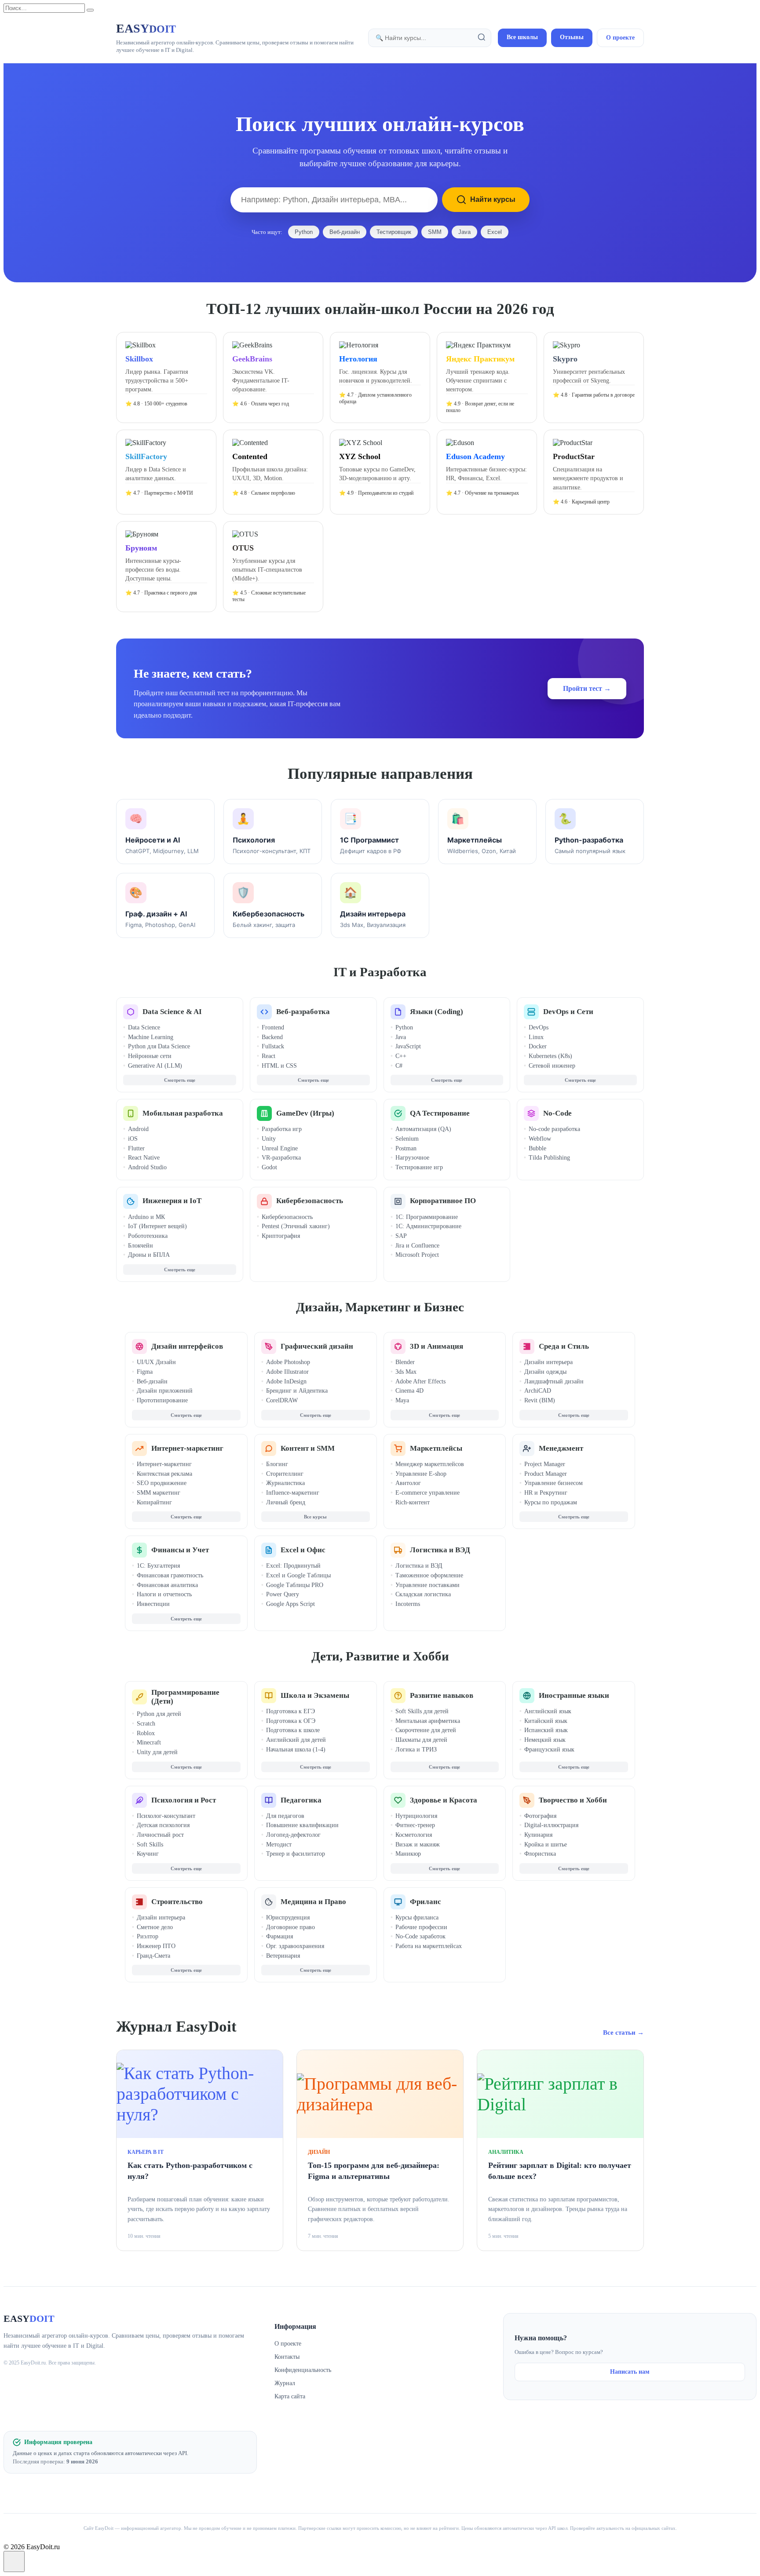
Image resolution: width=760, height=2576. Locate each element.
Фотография (540, 1816)
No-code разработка (554, 1129)
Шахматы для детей (421, 1740)
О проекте (620, 38)
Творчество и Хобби (573, 1800)
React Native (144, 1158)
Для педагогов (285, 1816)
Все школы (522, 37)
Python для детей (159, 1714)
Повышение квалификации (302, 1825)
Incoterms (408, 1604)
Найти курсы (493, 199)
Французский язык (549, 1750)
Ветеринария (283, 1956)
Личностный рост (160, 1835)
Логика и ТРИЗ (416, 1750)
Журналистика (285, 1483)
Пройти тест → (587, 688)
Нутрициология (416, 1816)
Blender (405, 1362)
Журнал (285, 2383)
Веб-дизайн (345, 232)
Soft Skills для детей (422, 1711)
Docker (538, 1046)
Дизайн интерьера (548, 1362)
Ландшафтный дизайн (554, 1381)
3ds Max (406, 1372)
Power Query (283, 1594)
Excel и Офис (303, 1550)
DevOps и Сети (568, 1012)
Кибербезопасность (310, 1201)
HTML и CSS (279, 1066)
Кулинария (538, 1835)
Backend (272, 1037)
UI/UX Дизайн (156, 1362)
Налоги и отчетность (164, 1594)
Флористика (540, 1854)
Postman (406, 1148)
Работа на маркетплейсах (429, 1946)
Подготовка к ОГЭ (291, 1721)
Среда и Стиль (564, 1346)
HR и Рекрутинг (546, 1493)
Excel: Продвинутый (293, 1566)
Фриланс (426, 1902)
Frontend (273, 1027)
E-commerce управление (427, 1493)
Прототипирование (162, 1400)
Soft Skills (150, 1844)
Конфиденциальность (303, 2370)
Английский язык (548, 1711)
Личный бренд (286, 1502)
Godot (269, 1167)
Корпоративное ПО (443, 1201)
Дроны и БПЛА (149, 1255)
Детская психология (163, 1825)
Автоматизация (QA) (423, 1129)
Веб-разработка (303, 1012)
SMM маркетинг (159, 1493)
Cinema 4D (409, 1391)
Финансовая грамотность (170, 1575)
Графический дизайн (317, 1346)
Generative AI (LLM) (155, 1066)
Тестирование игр (419, 1167)
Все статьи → (623, 2032)
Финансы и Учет (180, 1550)
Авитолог (408, 1483)
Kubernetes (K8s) (550, 1056)
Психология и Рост (184, 1800)
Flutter (136, 1148)
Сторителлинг (285, 1474)
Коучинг (148, 1854)
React (269, 1056)
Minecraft (149, 1742)
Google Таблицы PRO (295, 1585)
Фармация (280, 1936)
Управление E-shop (421, 1474)
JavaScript (408, 1046)
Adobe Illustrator (287, 1372)
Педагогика (301, 1800)
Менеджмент (561, 1448)
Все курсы (315, 1517)
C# (399, 1066)
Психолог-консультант (166, 1816)
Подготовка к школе (293, 1730)
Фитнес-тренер (415, 1825)
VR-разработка (281, 1158)
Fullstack (273, 1046)
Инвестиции (153, 1604)
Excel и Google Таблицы (298, 1575)
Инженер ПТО (156, 1946)
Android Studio (147, 1167)
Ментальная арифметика (428, 1721)
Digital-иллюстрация (551, 1825)
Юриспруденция (288, 1917)
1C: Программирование (427, 1217)
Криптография (281, 1236)
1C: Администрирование (428, 1226)
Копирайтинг (154, 1502)
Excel (495, 232)
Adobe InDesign (286, 1381)
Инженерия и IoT (172, 1201)
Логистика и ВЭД (440, 1550)
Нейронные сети (150, 1056)
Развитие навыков (442, 1695)
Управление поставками (427, 1585)
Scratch (146, 1724)
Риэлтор (148, 1936)
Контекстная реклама (164, 1474)
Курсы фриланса (417, 1917)
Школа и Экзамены (315, 1695)
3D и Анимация (437, 1346)
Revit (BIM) (540, 1400)
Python (304, 232)
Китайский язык (546, 1721)
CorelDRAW (282, 1400)
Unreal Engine (280, 1148)
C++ (401, 1056)
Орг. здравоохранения (295, 1946)
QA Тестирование (440, 1113)
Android (138, 1129)
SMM (435, 232)
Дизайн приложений (165, 1391)
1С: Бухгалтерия (158, 1566)
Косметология (414, 1835)
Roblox (146, 1733)
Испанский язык (546, 1730)
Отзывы (572, 37)
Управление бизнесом (554, 1483)
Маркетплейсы (436, 1448)
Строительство (177, 1902)
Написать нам (630, 2372)
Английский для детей (296, 1740)
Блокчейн (141, 1246)
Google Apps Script (290, 1604)
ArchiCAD (538, 1391)
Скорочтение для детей (426, 1730)
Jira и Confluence (417, 1246)
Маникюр (408, 1854)
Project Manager (545, 1464)
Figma (145, 1372)
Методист (279, 1844)
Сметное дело (155, 1927)
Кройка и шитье (546, 1844)
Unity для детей (157, 1752)
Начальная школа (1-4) (296, 1750)
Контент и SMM (308, 1448)
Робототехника (148, 1236)
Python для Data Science (159, 1046)
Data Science (144, 1027)
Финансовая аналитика (167, 1585)
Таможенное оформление (429, 1575)
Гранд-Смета (153, 1956)
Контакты (287, 2357)
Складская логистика (423, 1594)
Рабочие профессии (421, 1927)
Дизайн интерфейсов (187, 1346)
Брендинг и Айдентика (297, 1391)
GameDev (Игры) (305, 1113)
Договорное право (290, 1927)
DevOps (539, 1027)
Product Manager (546, 1474)
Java (464, 232)
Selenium (407, 1139)
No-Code (557, 1113)
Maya (402, 1400)
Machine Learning (151, 1037)
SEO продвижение (162, 1483)
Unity (269, 1139)
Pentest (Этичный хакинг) (296, 1226)
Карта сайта (290, 2396)
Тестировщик (394, 232)
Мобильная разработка (183, 1113)
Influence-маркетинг (293, 1493)
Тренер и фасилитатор (296, 1854)
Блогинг (277, 1464)
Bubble (537, 1148)
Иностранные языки (574, 1695)
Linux (536, 1037)
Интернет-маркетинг (187, 1448)
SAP (401, 1236)
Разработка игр (282, 1129)
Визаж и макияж (418, 1844)
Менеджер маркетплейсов (430, 1464)
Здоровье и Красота (444, 1800)
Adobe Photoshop (288, 1362)
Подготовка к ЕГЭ (290, 1711)
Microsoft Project (417, 1255)
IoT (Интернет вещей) (157, 1226)
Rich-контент (413, 1502)
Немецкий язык (545, 1740)
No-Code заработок (420, 1936)
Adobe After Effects (420, 1381)
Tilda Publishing (549, 1158)
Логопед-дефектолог (293, 1835)
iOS (133, 1139)
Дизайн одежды (545, 1372)
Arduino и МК (146, 1217)
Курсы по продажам (551, 1502)
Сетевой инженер (552, 1066)
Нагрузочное (412, 1158)
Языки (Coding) (437, 1012)
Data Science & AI (172, 1012)
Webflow (540, 1139)
